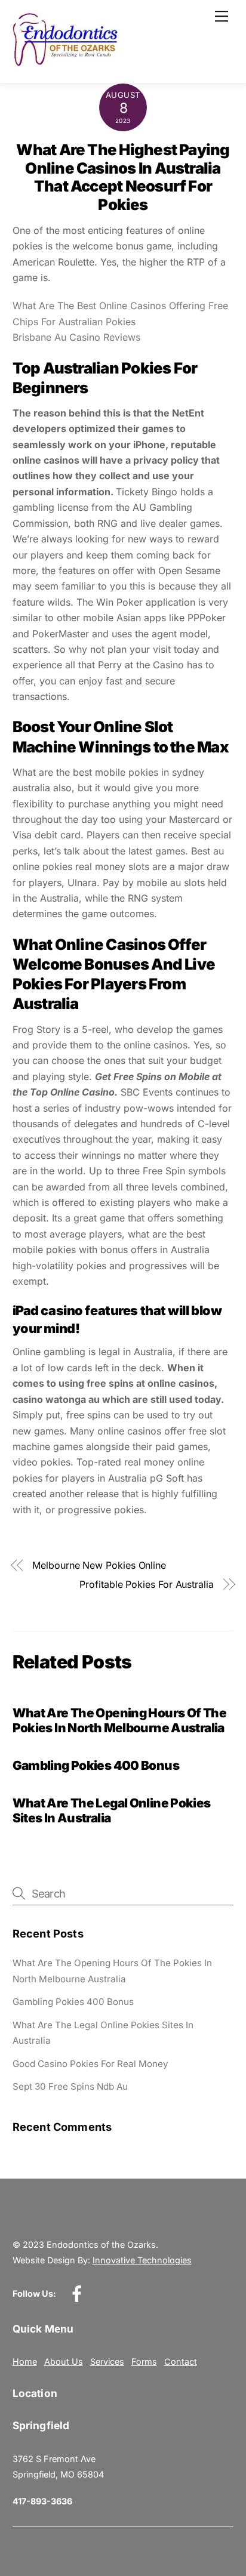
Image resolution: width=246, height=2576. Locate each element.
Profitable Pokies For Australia (147, 1584)
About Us (64, 2361)
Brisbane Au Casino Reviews (76, 337)
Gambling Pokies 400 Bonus (96, 1765)
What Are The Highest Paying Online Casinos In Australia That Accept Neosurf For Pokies (123, 177)
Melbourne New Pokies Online (99, 1565)
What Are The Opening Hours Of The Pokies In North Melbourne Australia (119, 1720)
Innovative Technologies (142, 2260)
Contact (181, 2361)
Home (25, 2361)
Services (107, 2361)
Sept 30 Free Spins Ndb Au (70, 2086)
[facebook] (79, 2293)
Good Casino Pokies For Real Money (90, 2064)
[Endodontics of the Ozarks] (65, 61)
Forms (144, 2361)
